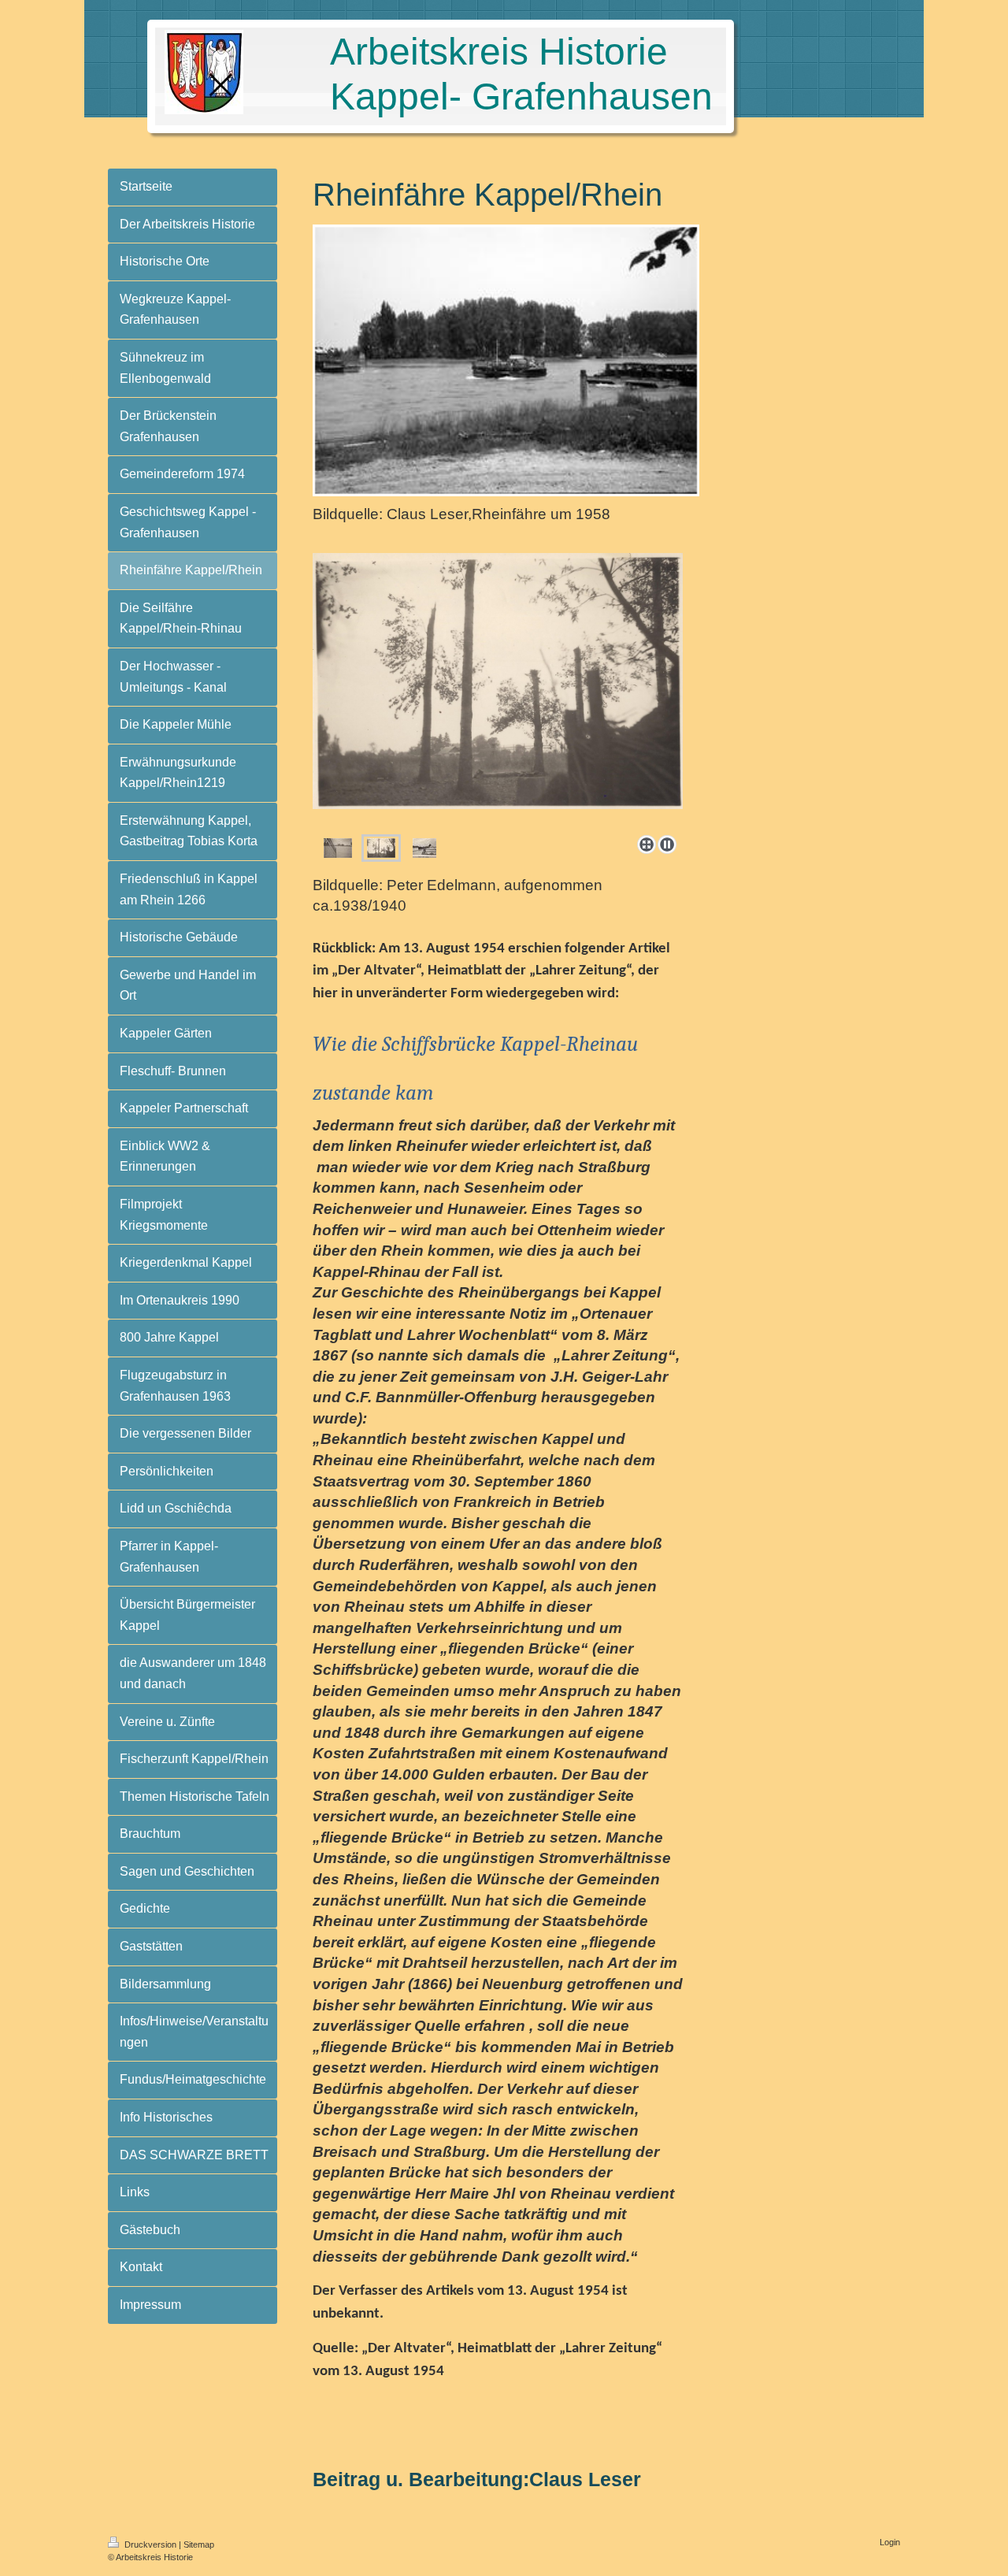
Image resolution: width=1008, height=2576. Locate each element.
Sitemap (199, 2544)
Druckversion (150, 2544)
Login (890, 2542)
